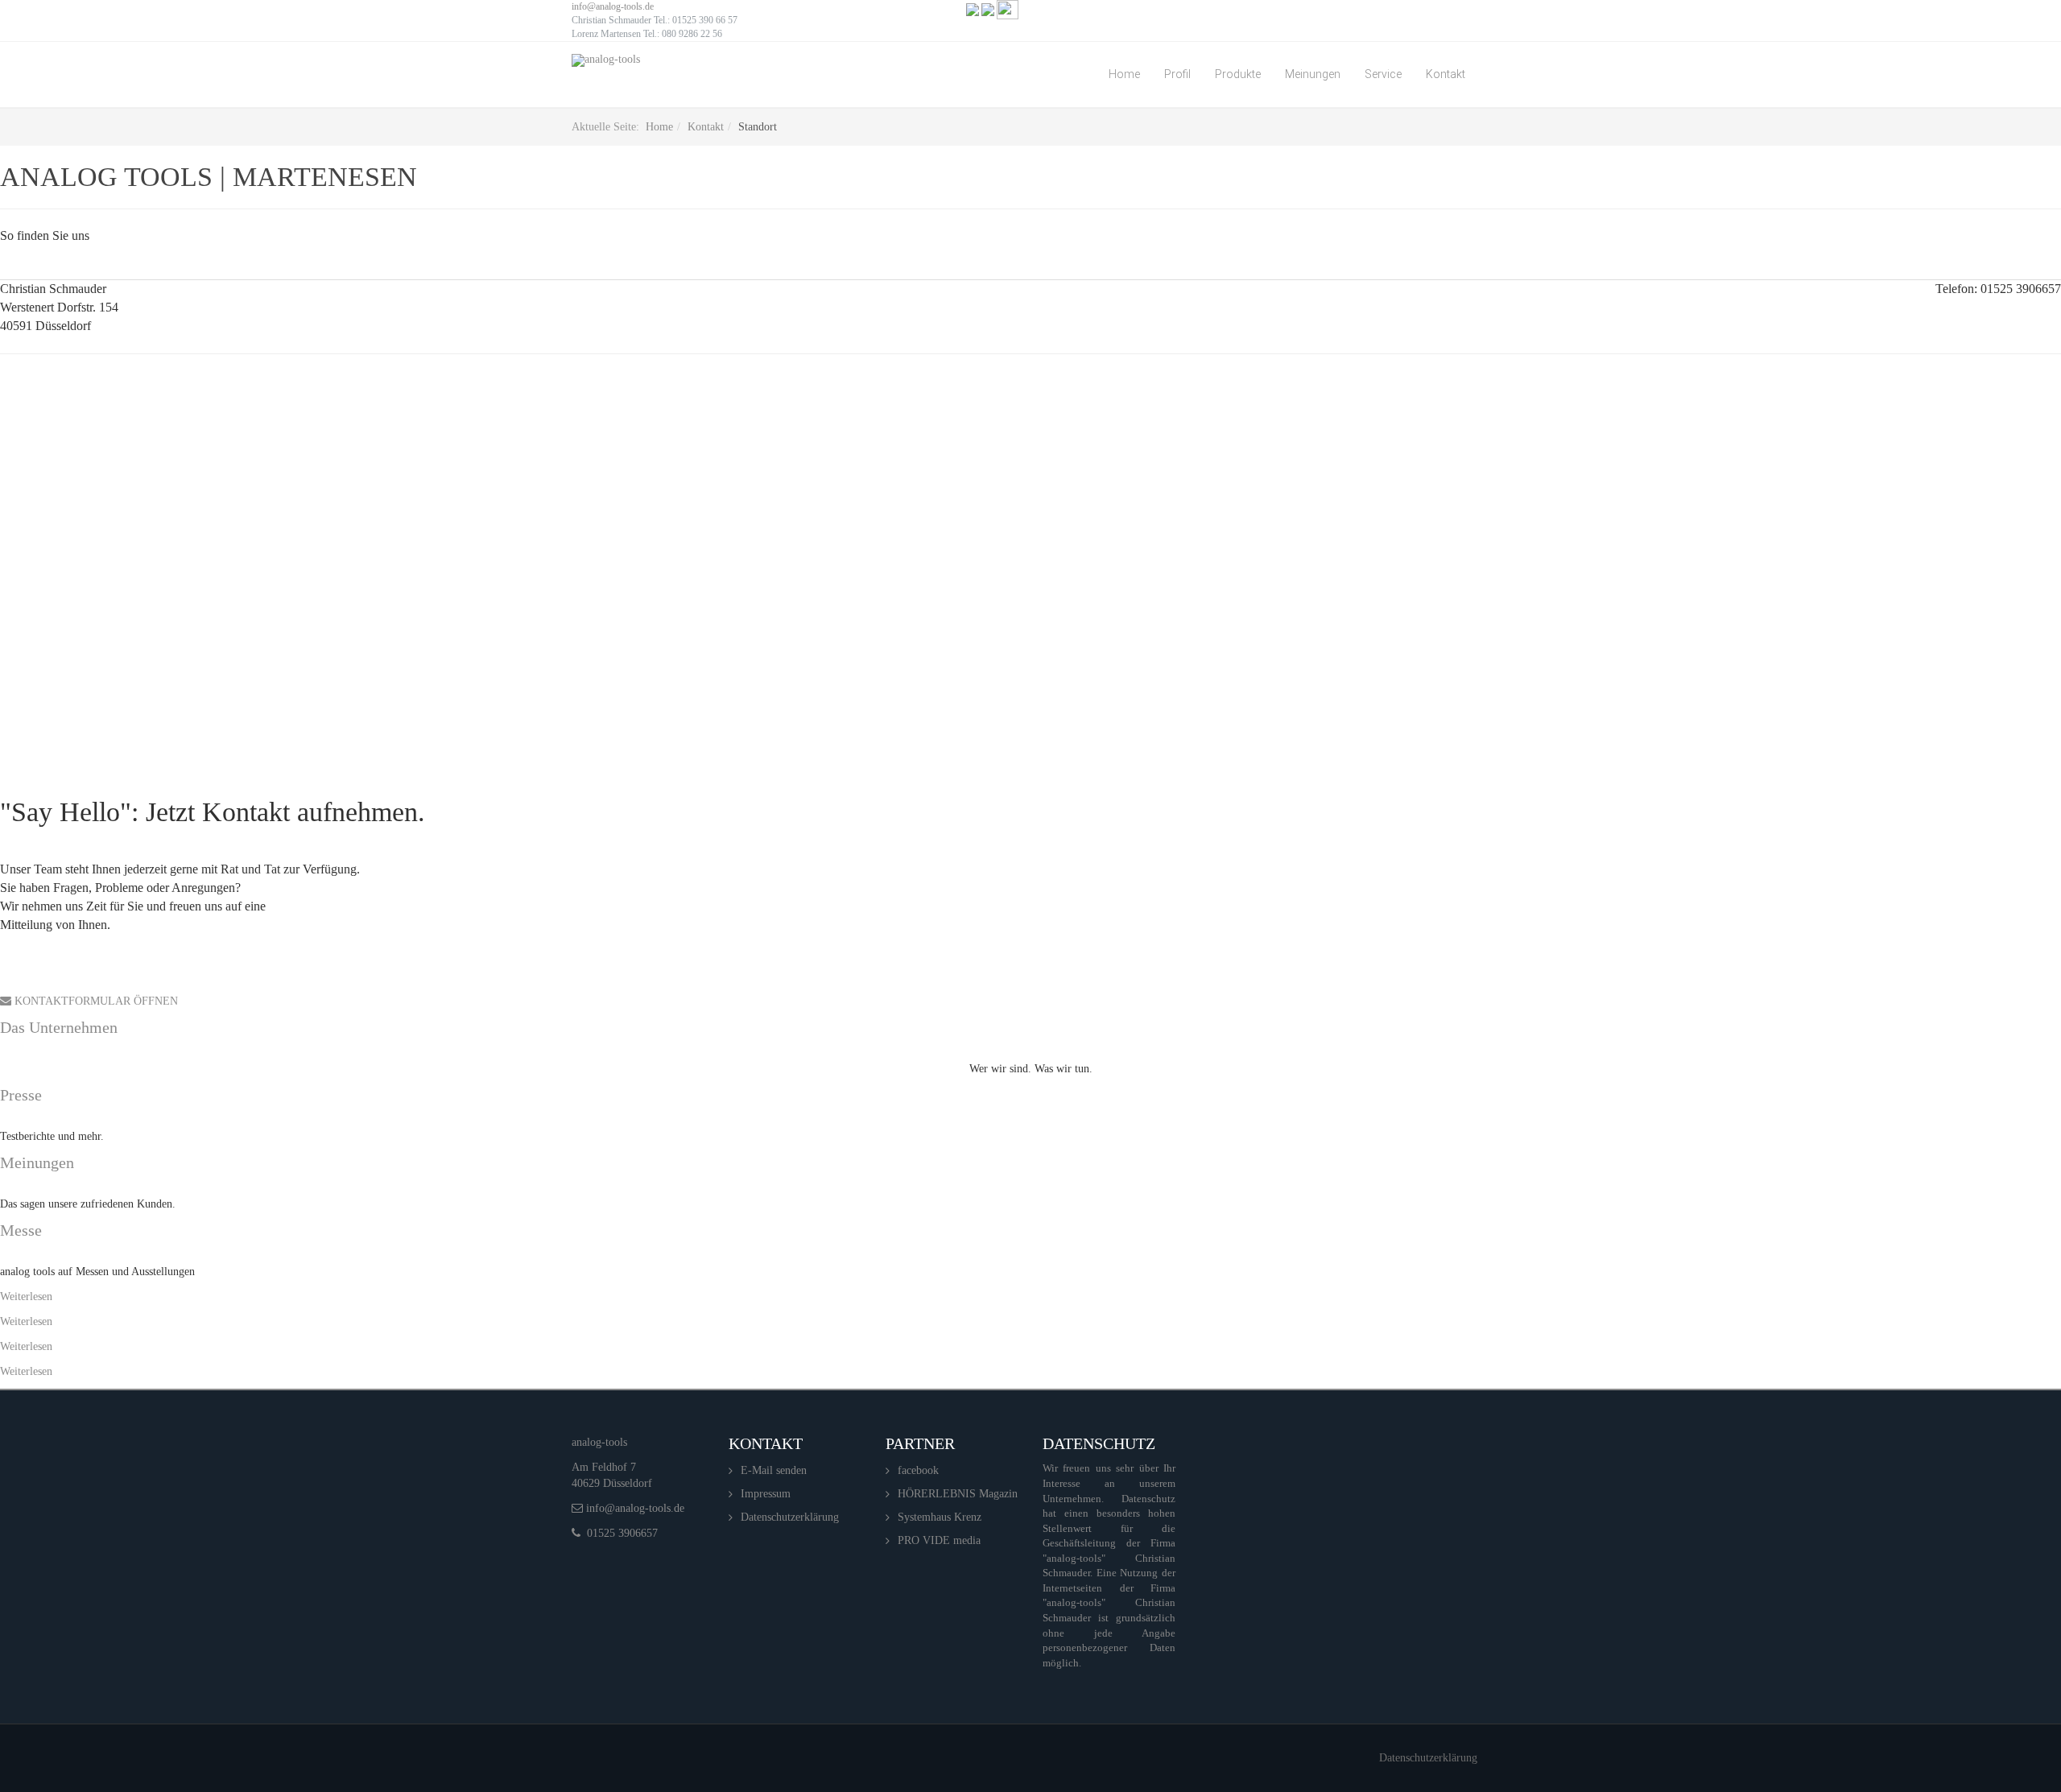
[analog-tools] (606, 60)
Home (1124, 74)
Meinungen (1313, 74)
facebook (918, 1470)
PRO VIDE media (939, 1540)
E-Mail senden (774, 1470)
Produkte (1238, 74)
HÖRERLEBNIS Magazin (958, 1494)
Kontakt (1446, 74)
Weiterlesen (26, 1297)
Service (1383, 74)
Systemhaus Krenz (940, 1517)
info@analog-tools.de (613, 6)
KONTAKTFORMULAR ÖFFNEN (95, 1001)
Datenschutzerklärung (790, 1517)
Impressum (766, 1494)
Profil (1177, 74)
